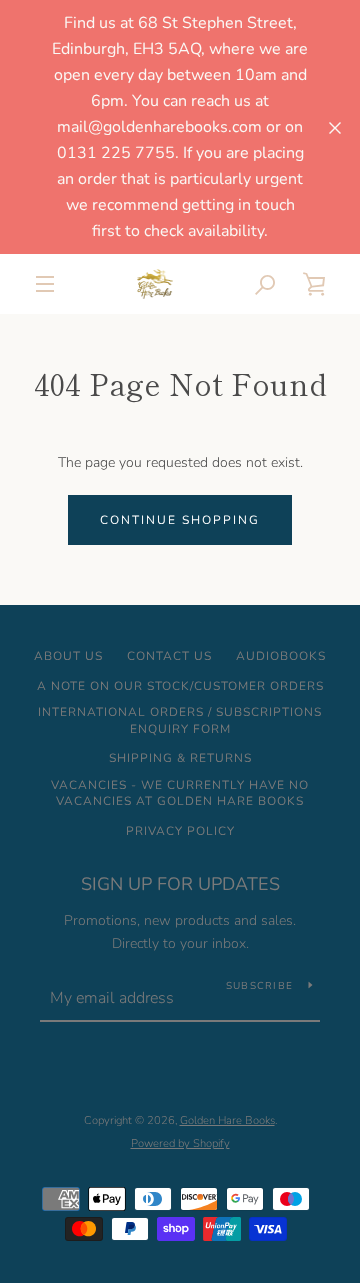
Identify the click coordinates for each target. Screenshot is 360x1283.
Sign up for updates (180, 884)
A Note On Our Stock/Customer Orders (180, 686)
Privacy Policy (180, 831)
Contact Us (169, 656)
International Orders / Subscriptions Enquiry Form (180, 720)
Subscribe (259, 986)
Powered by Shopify (180, 1143)
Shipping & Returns (180, 758)
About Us (68, 656)
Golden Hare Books (227, 1120)
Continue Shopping (180, 520)
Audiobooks (281, 656)
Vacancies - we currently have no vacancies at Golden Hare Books (180, 793)
